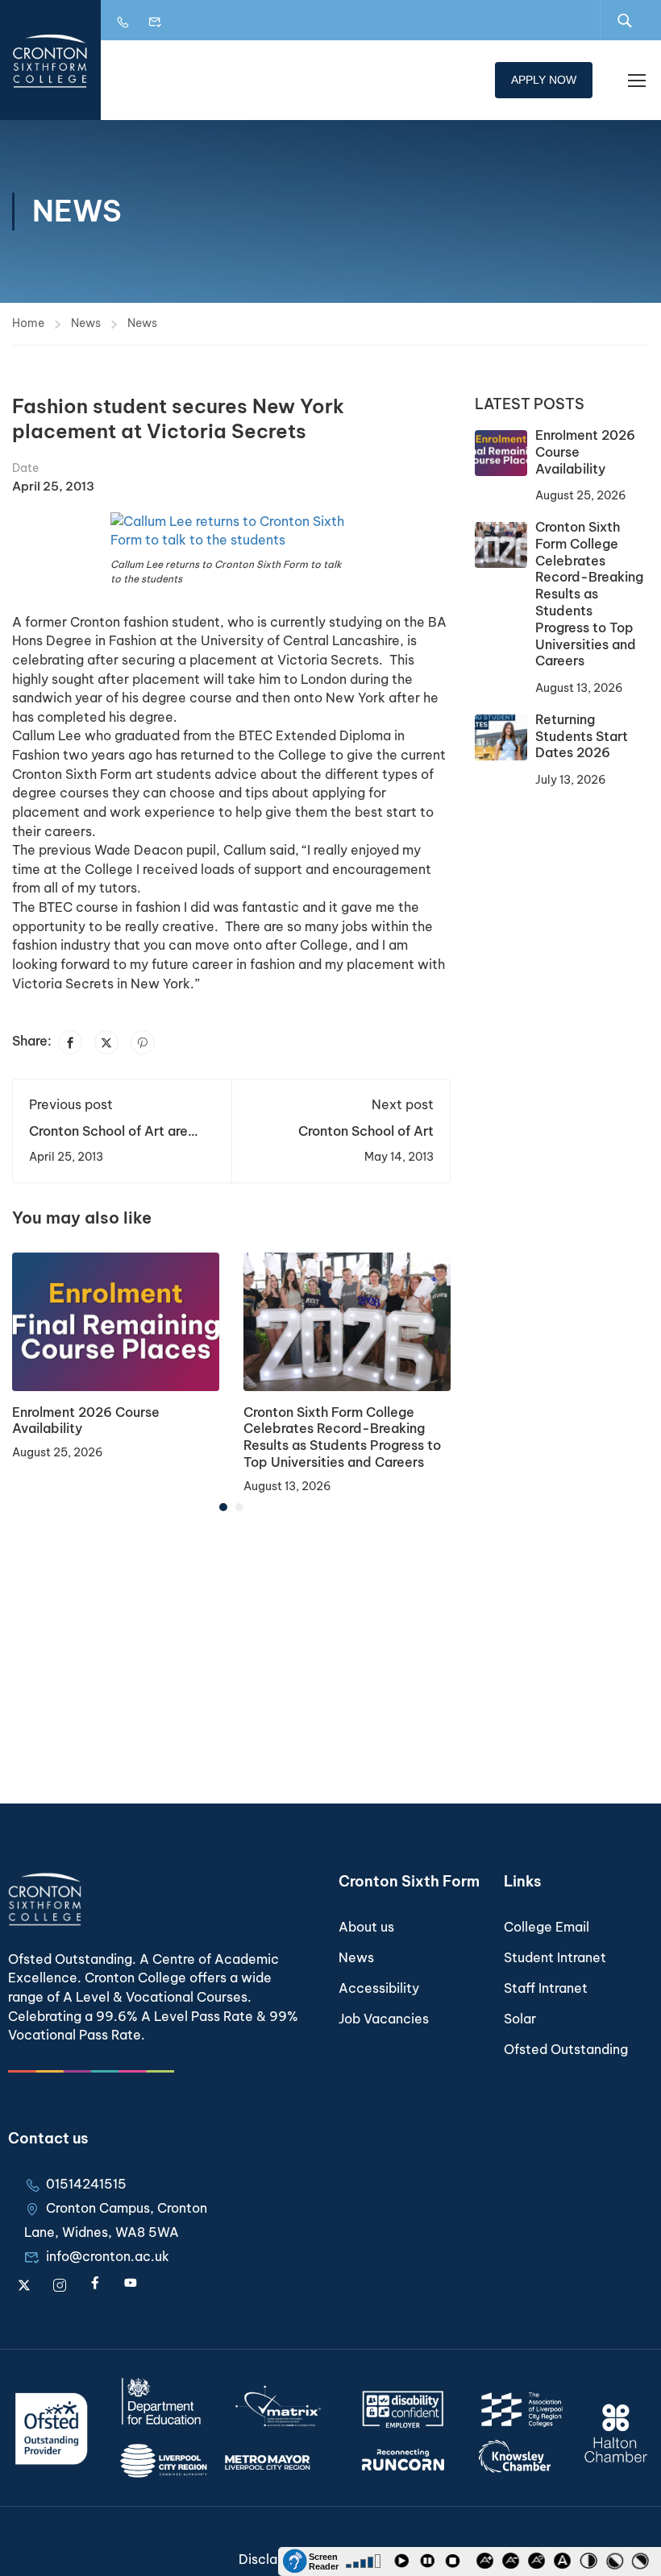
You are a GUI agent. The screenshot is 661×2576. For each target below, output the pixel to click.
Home (28, 323)
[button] (223, 1507)
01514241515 (86, 2184)
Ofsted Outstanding (566, 2049)
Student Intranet (555, 1957)
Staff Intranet (546, 1988)
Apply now (544, 80)
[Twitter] (106, 1042)
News (86, 323)
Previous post (71, 1104)
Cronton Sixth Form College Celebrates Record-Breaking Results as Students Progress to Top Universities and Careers (342, 1437)
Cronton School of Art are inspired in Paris (108, 1139)
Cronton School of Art (366, 1131)
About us (366, 1927)
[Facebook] (70, 1042)
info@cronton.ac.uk (108, 2256)
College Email (547, 1927)
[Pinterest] (143, 1042)
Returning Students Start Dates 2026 (582, 736)
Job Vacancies (384, 2019)
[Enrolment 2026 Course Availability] (116, 1320)
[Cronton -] (50, 60)
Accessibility (379, 1988)
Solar (520, 2019)
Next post (403, 1104)
